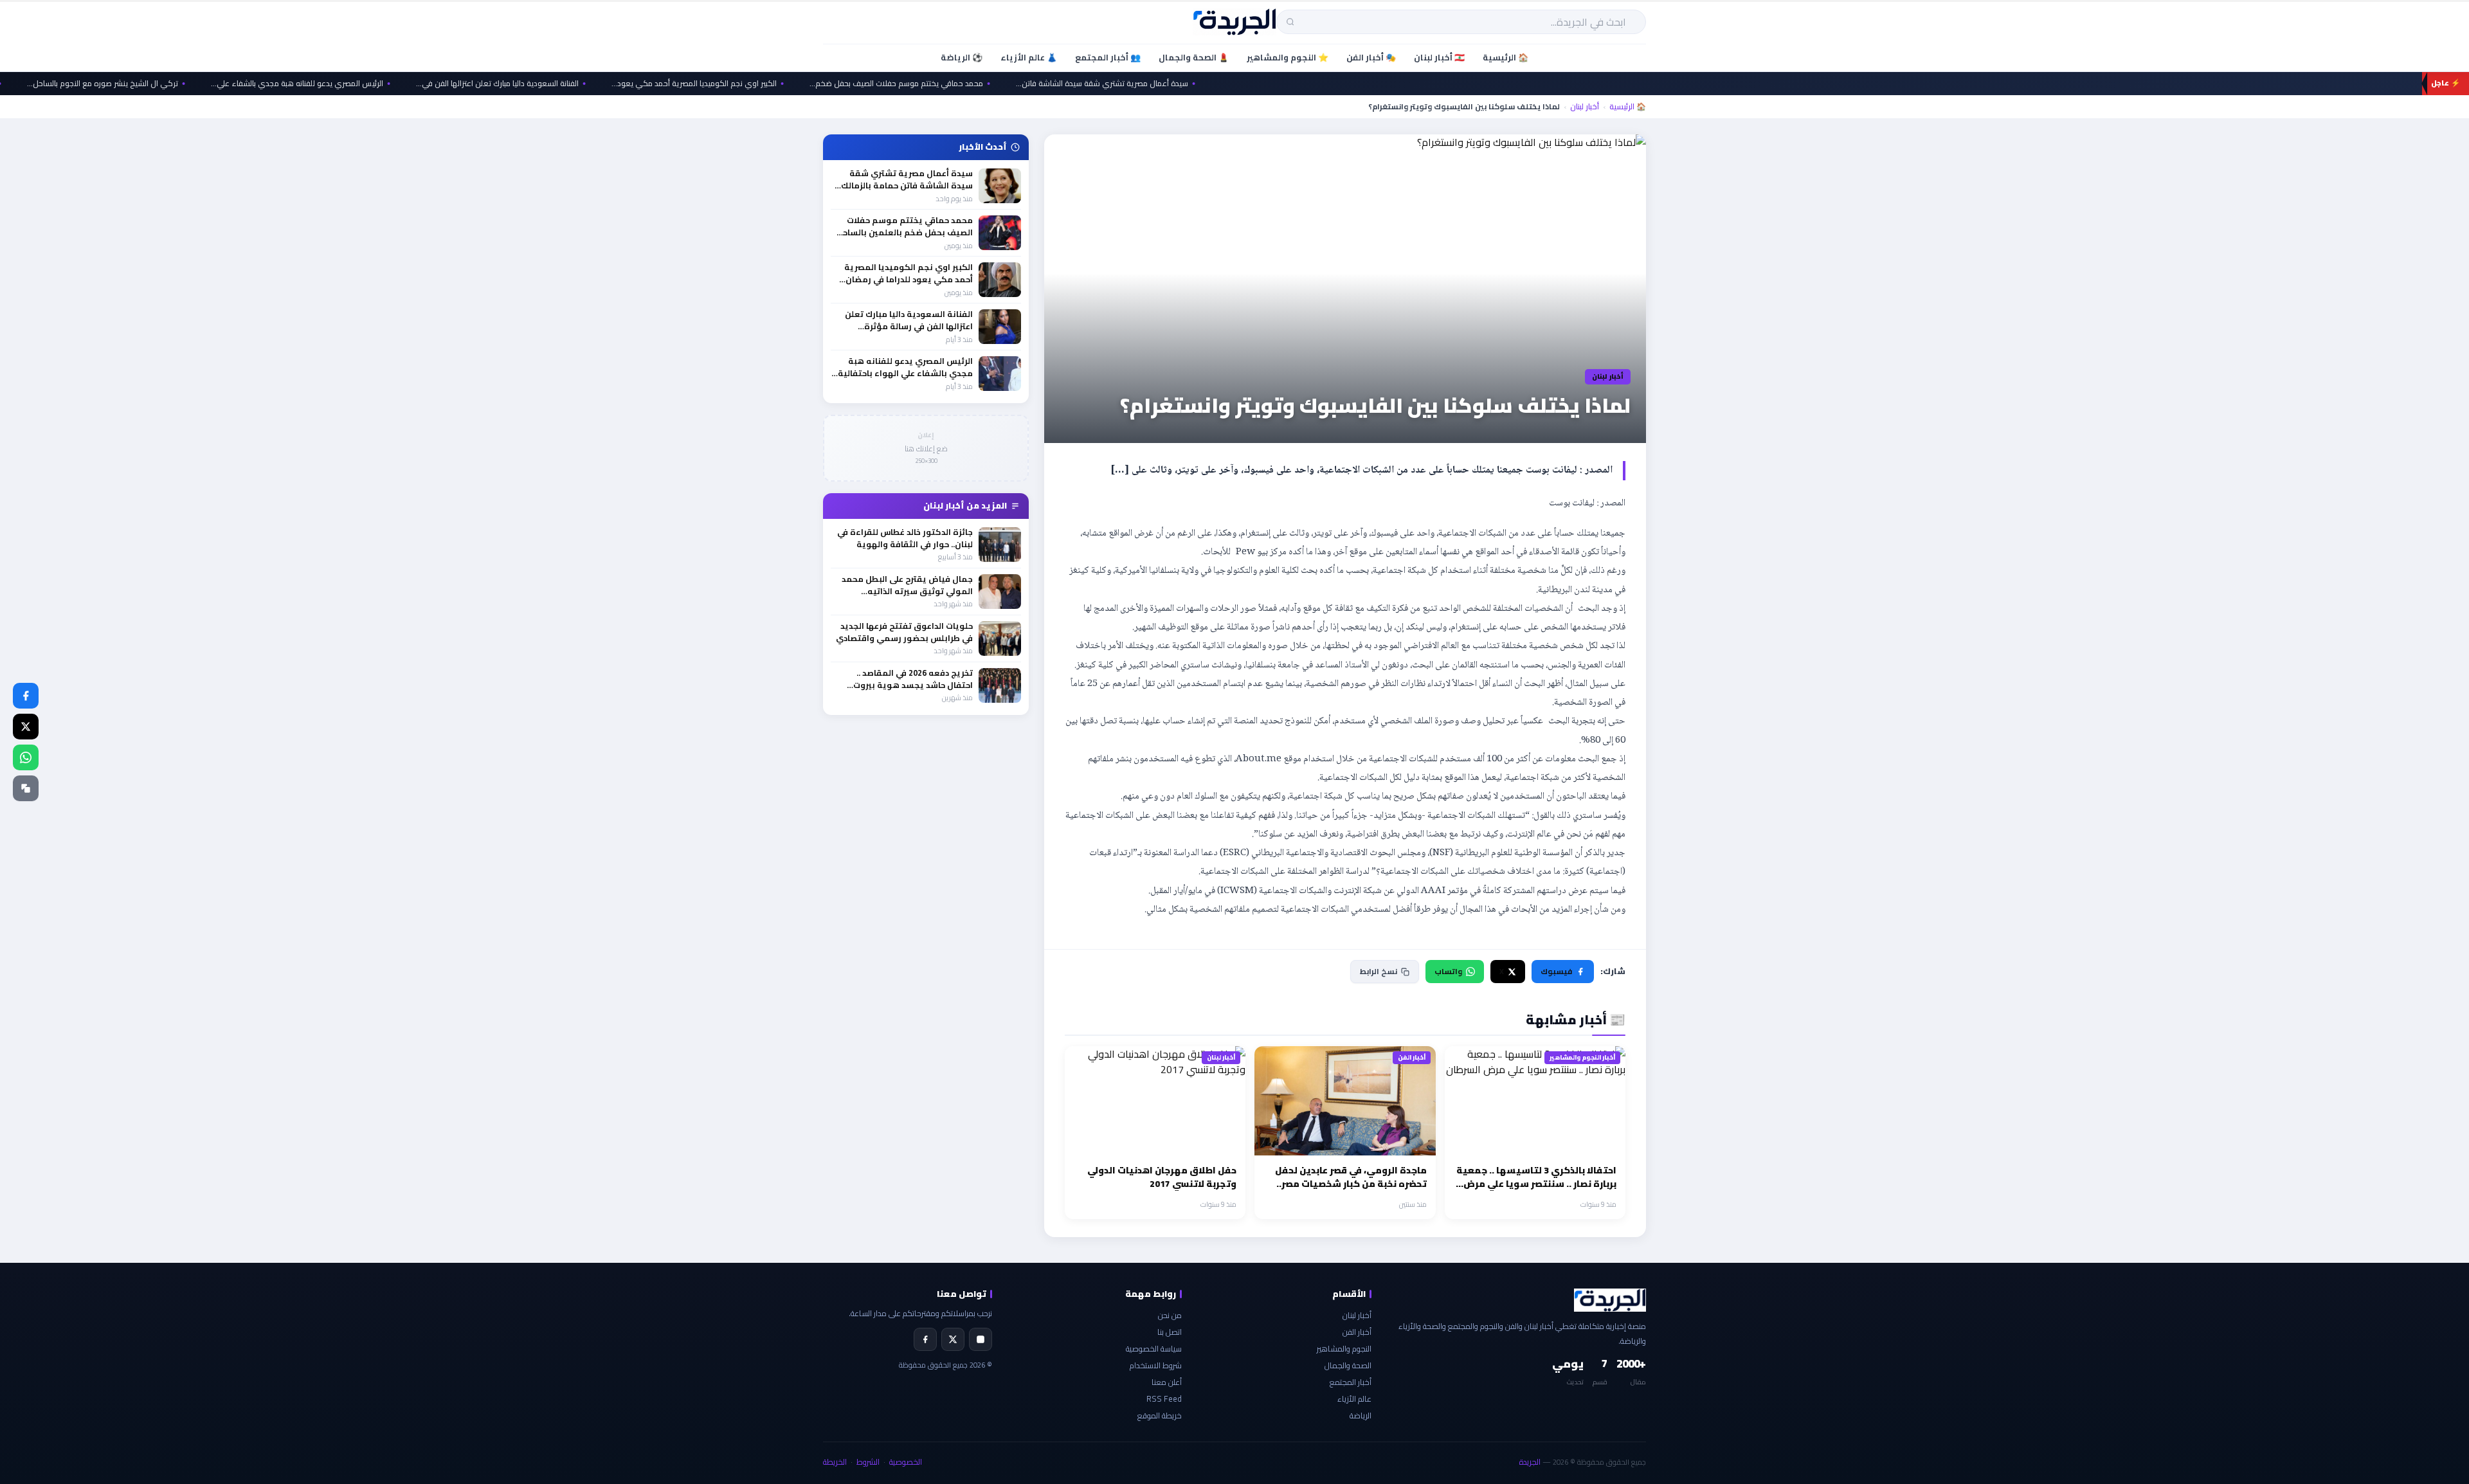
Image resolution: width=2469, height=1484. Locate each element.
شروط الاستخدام (1156, 1365)
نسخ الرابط (1379, 971)
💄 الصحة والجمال (1194, 57)
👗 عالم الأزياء (1029, 57)
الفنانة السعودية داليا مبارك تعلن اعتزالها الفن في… (548, 84)
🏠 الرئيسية (1506, 57)
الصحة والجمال (1348, 1365)
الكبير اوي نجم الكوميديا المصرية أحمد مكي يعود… (745, 84)
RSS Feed (1164, 1399)
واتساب (1448, 971)
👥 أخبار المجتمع (1108, 57)
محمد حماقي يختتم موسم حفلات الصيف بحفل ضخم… (947, 84)
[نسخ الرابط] (26, 788)
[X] (953, 1339)
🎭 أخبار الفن (1371, 57)
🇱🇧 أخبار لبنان (1439, 57)
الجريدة (1530, 1462)
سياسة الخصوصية (1154, 1349)
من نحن (1170, 1315)
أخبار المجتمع (1351, 1382)
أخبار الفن (1357, 1332)
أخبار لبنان (1585, 107)
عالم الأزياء (1354, 1399)
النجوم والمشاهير (1344, 1349)
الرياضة (1361, 1416)
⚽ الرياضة (962, 57)
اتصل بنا (1170, 1332)
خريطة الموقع (1160, 1416)
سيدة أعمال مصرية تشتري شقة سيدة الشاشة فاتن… (1153, 84)
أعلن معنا (1167, 1382)
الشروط (868, 1462)
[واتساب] (26, 757)
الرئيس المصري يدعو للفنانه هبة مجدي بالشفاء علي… (348, 84)
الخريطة (835, 1462)
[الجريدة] (1235, 22)
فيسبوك (1556, 971)
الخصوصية (906, 1462)
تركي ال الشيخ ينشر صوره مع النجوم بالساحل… (153, 84)
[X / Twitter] (26, 727)
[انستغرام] (981, 1339)
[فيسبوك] (26, 696)
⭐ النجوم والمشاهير (1288, 57)
